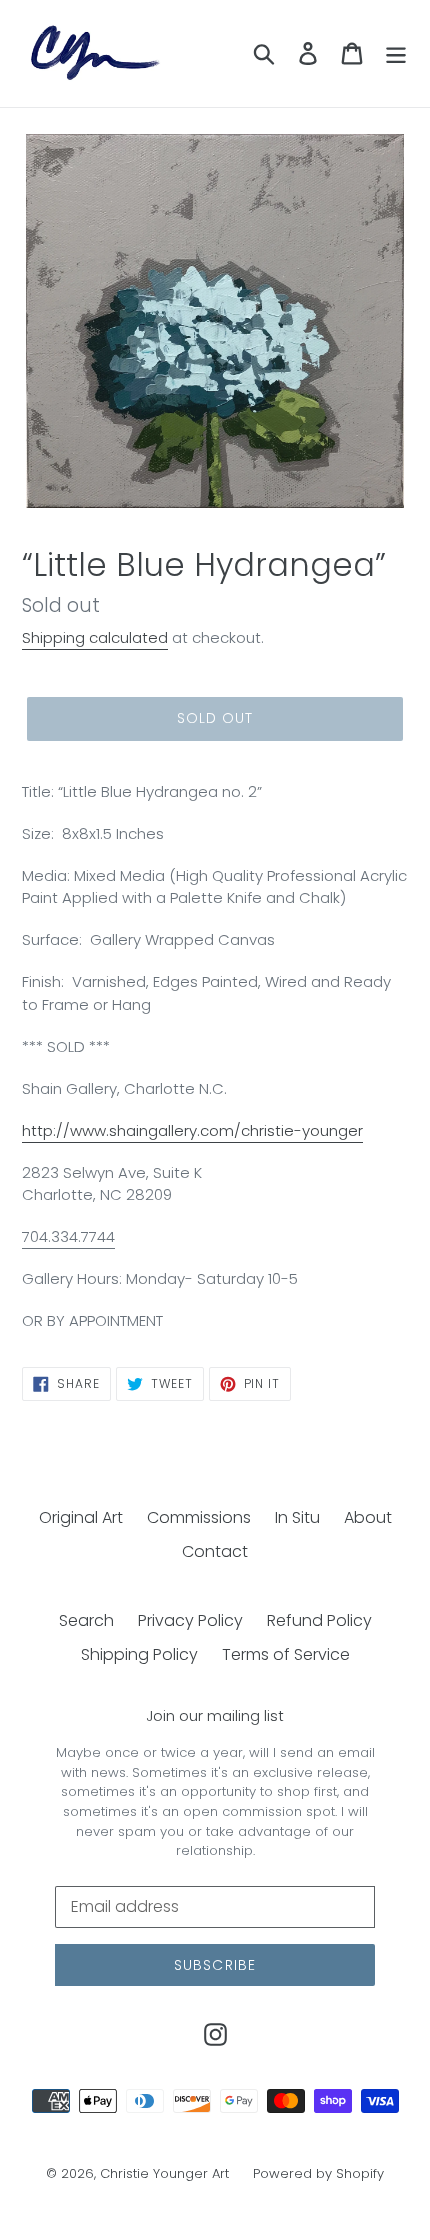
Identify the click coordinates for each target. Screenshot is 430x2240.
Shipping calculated (95, 637)
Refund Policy (319, 1620)
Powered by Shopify (318, 2173)
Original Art (81, 1517)
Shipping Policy (139, 1654)
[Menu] (396, 53)
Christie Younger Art (164, 2173)
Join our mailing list (215, 1716)
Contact (215, 1551)
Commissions (199, 1517)
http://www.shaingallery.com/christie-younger (192, 1130)
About (368, 1517)
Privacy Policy (190, 1620)
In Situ (297, 1517)
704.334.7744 (68, 1236)
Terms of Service (286, 1654)
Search (86, 1620)
